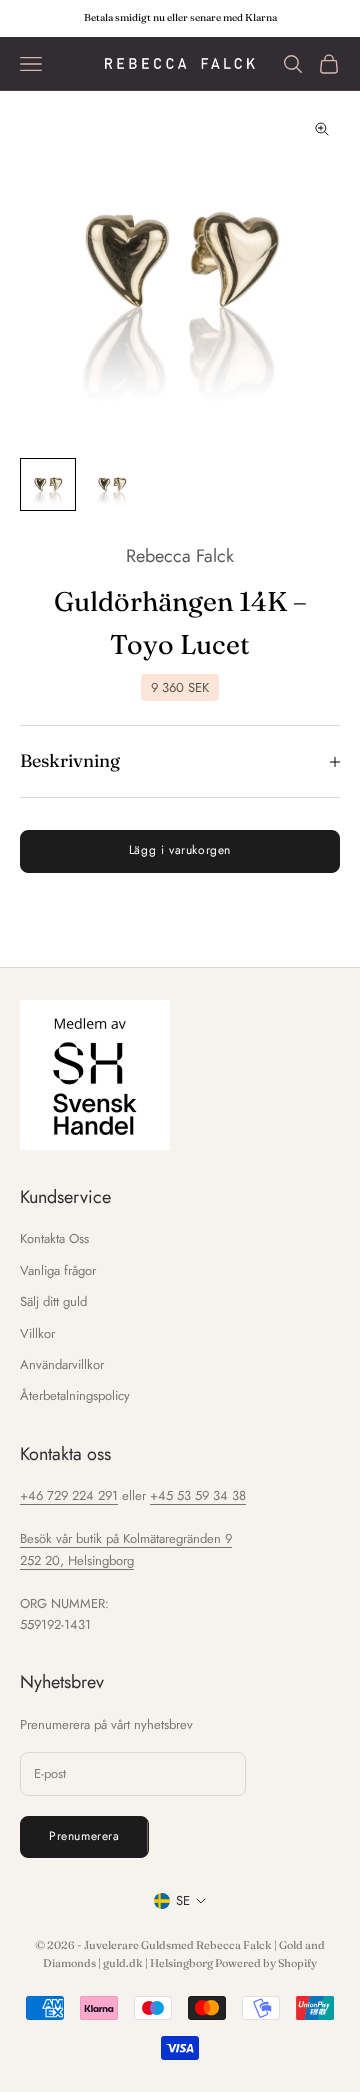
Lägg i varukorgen (180, 850)
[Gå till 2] (112, 485)
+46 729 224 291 (69, 1495)
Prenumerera (84, 1836)
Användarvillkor (62, 1364)
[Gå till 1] (48, 485)
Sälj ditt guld (53, 1301)
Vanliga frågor (58, 1270)
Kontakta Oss (54, 1238)
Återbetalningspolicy (75, 1395)
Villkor (37, 1333)
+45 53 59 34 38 (198, 1495)
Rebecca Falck (180, 556)
